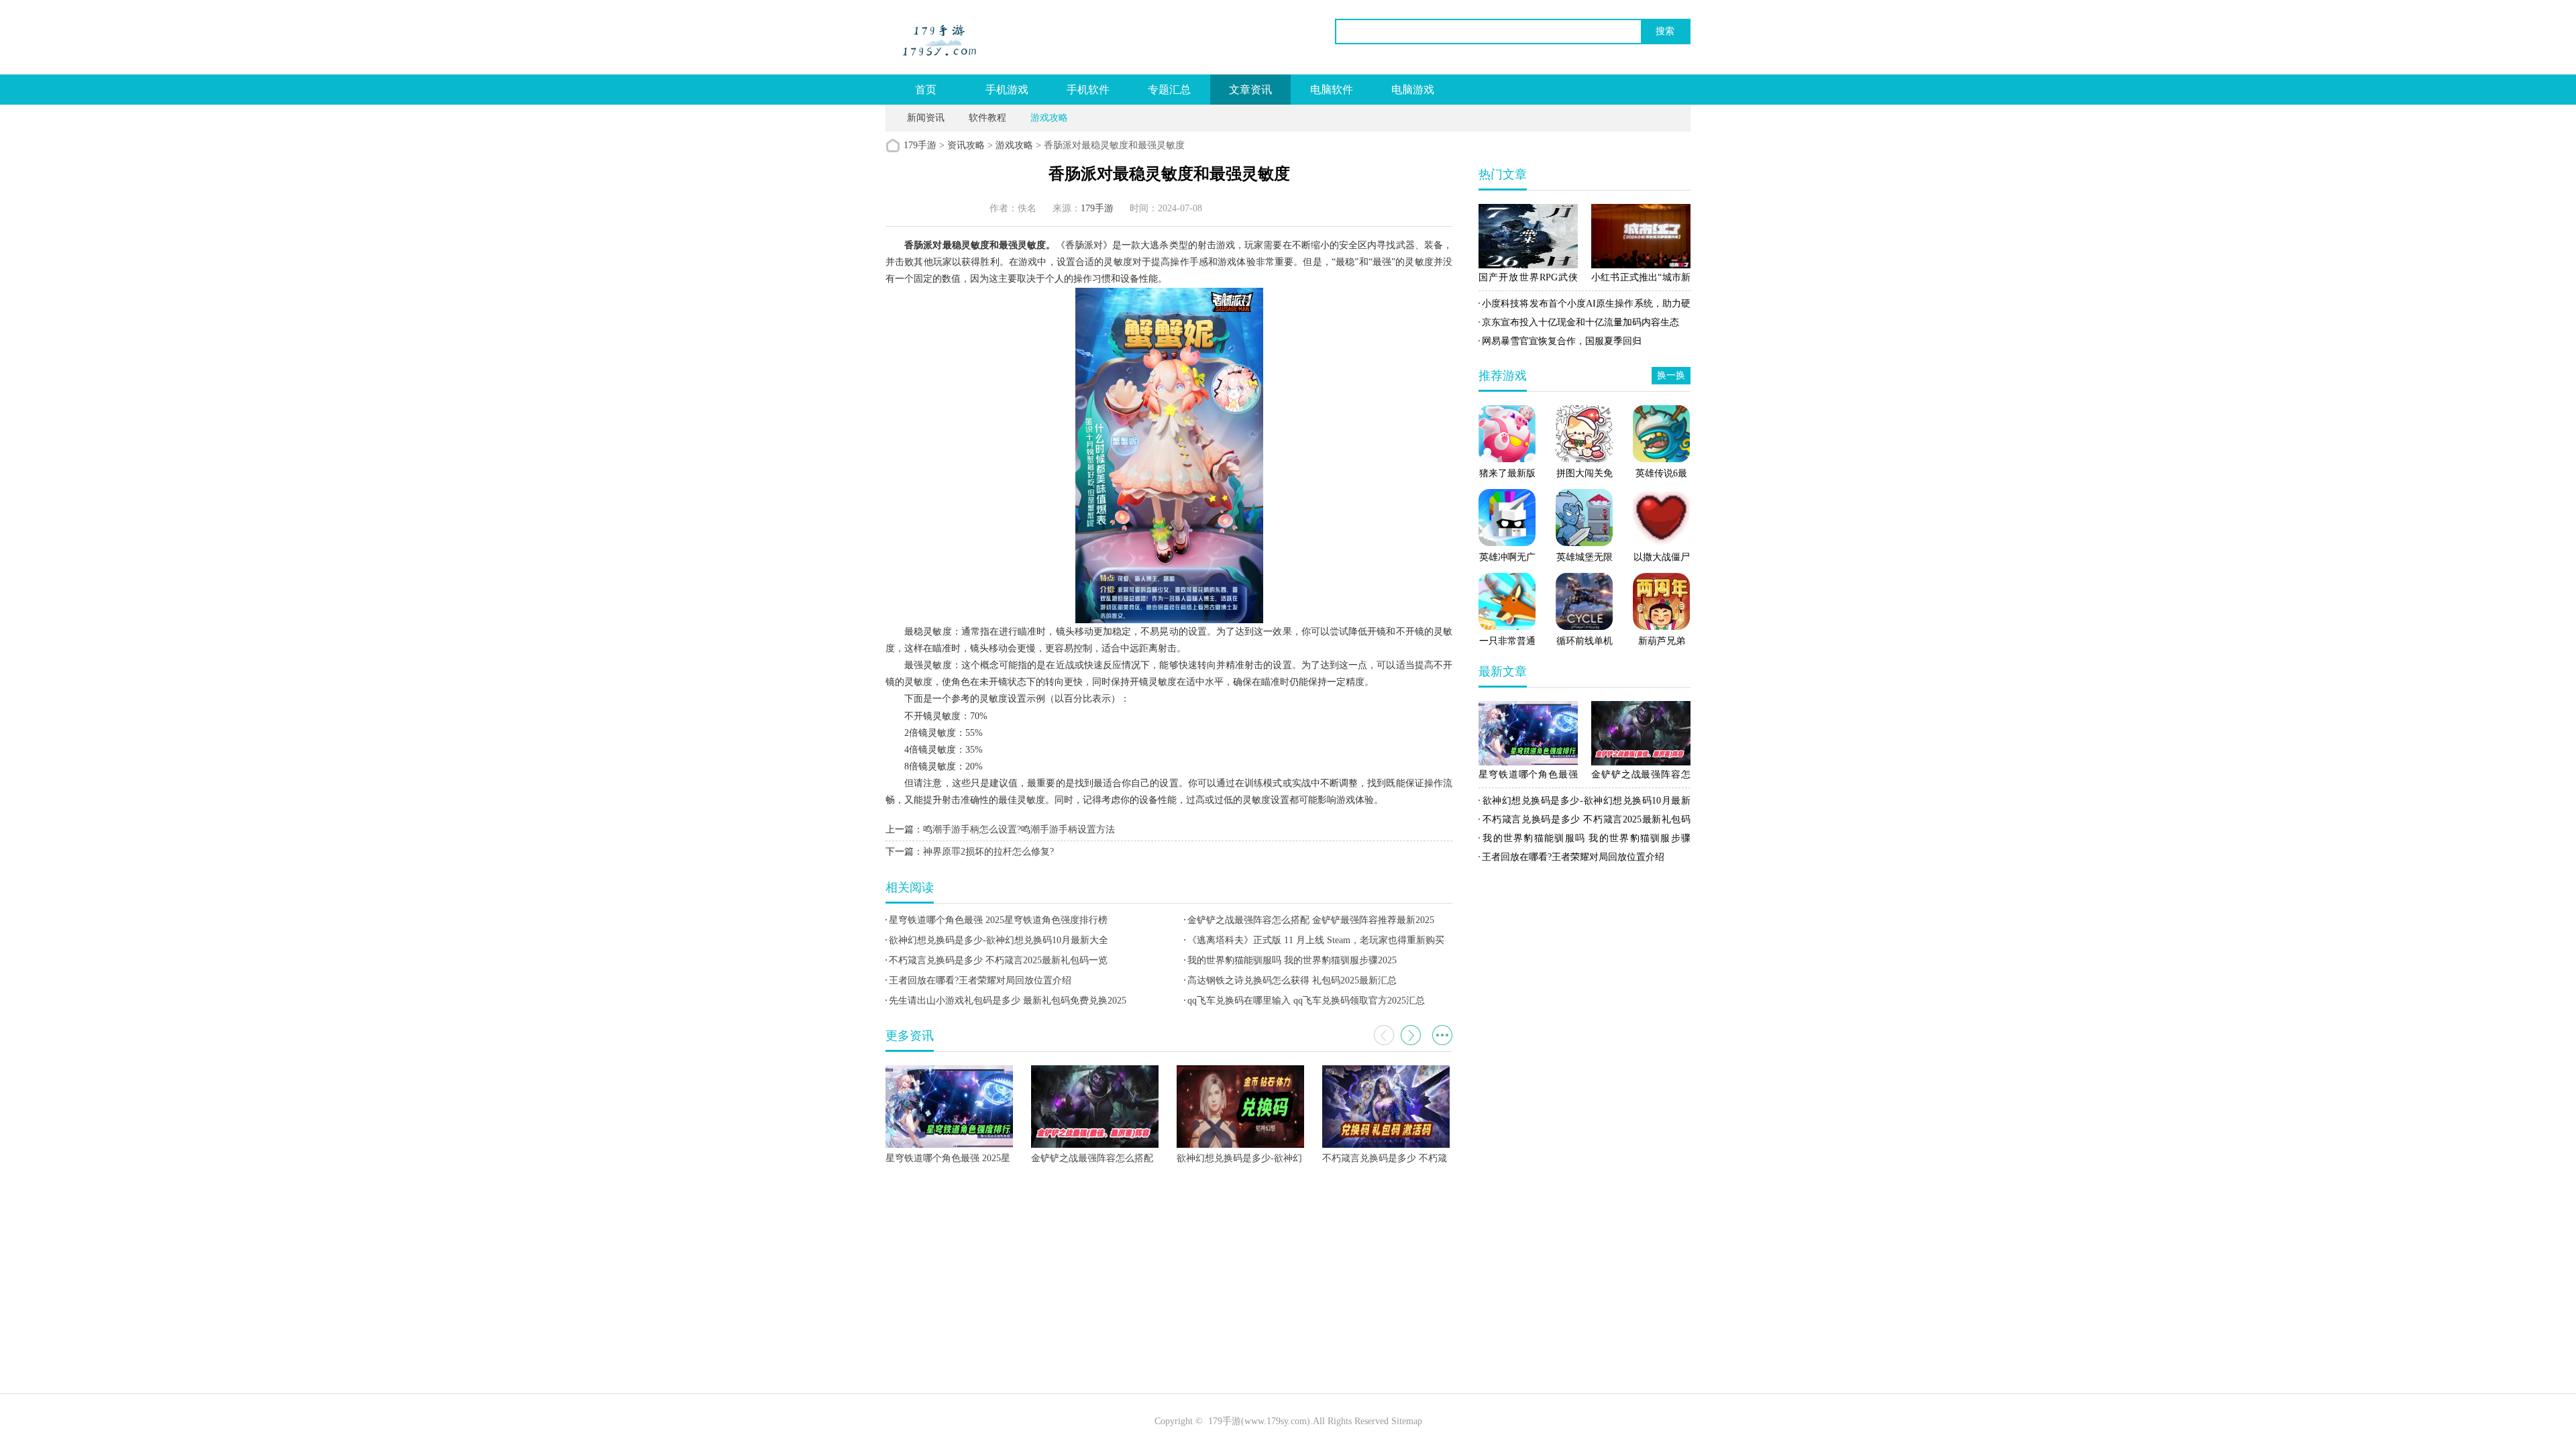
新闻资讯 (926, 118)
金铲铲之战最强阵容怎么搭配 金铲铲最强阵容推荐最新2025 (1311, 920)
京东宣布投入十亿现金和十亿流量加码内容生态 (1580, 322)
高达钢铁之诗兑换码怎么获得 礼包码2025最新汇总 (1292, 980)
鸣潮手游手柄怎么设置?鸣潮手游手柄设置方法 (1019, 829)
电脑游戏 (1413, 90)
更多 (1442, 1035)
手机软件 (1088, 90)
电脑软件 (1332, 90)
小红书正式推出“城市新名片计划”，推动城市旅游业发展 (1641, 280)
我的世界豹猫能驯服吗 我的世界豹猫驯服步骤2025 (1292, 960)
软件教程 (987, 118)
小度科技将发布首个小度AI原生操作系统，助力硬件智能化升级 (1585, 306)
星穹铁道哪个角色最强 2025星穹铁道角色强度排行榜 (998, 920)
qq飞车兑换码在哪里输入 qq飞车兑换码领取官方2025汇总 (1306, 1001)
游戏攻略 (1049, 118)
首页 (926, 90)
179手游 (920, 145)
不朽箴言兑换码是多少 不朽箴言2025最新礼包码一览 (998, 960)
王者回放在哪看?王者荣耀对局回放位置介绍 (980, 980)
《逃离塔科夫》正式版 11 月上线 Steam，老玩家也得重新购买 (1316, 940)
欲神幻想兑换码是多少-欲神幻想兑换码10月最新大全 (999, 940)
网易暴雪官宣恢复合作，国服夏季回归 (1562, 341)
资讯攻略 (966, 145)
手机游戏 (1007, 90)
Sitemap (1407, 1421)
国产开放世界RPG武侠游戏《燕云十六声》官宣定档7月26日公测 (1528, 280)
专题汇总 (1169, 90)
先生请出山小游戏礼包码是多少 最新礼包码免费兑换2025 (1008, 1001)
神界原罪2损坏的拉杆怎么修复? (988, 852)
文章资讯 (1250, 90)
